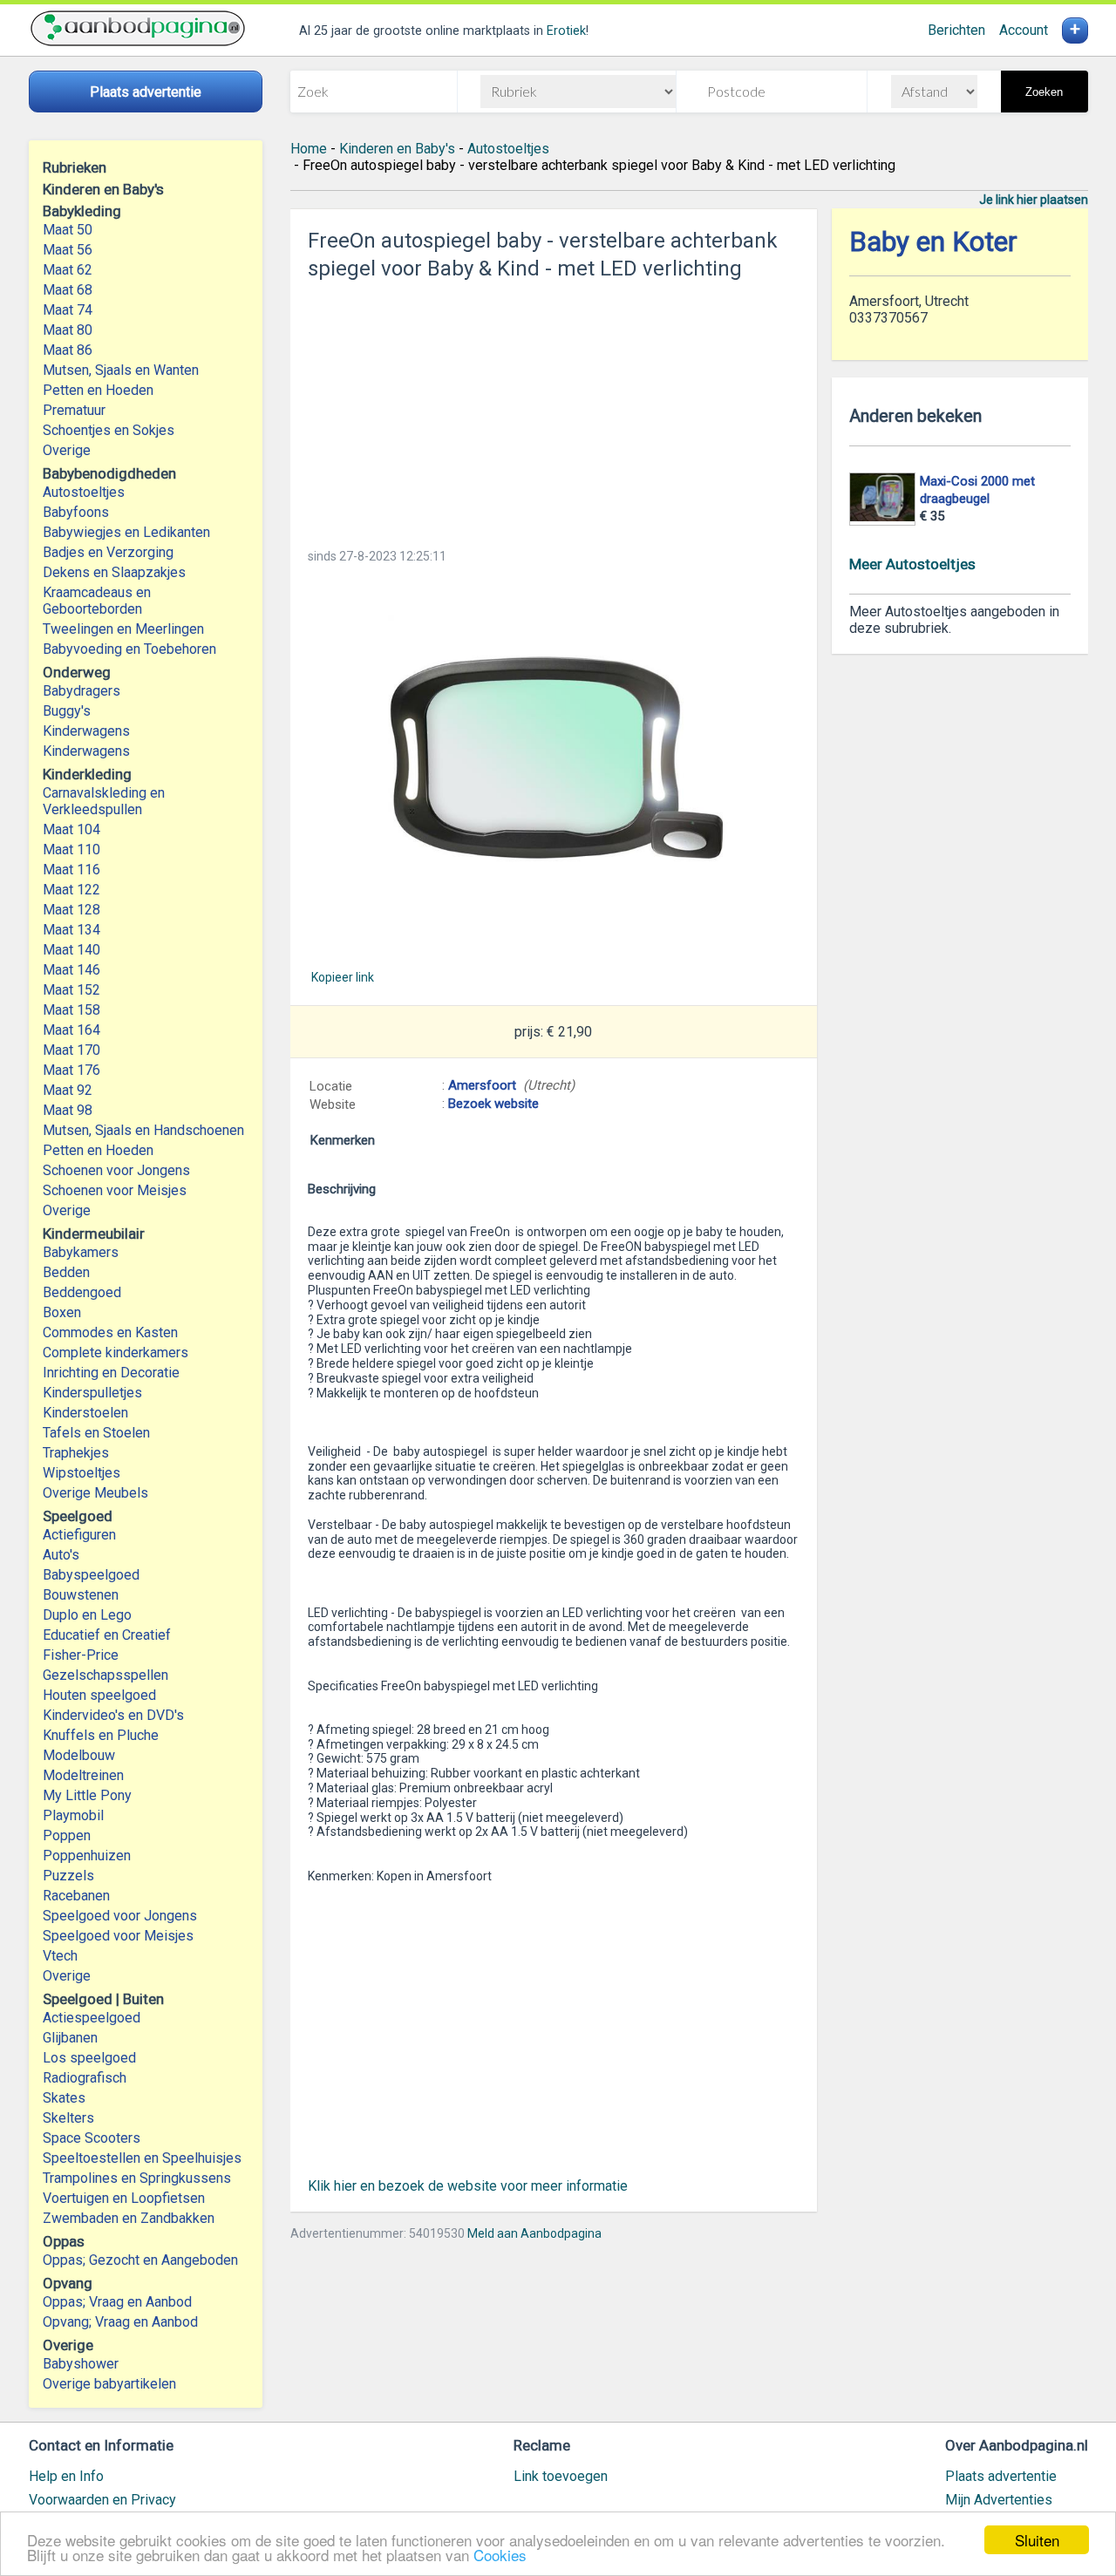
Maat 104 (71, 829)
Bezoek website (493, 1104)
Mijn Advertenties (999, 2500)
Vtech (60, 1956)
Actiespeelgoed (92, 2018)
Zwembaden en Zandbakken (129, 2218)
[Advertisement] (554, 409)
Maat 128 (71, 910)
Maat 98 (68, 1110)
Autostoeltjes (84, 492)
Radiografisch (85, 2078)
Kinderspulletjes (92, 1393)
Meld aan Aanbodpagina (534, 2233)
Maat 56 (68, 250)
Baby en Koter (933, 242)
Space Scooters (92, 2138)
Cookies (500, 2555)
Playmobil (73, 1815)
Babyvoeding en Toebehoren (129, 649)
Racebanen (76, 1896)
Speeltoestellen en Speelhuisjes (142, 2158)
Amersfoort (482, 1085)
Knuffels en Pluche (101, 1735)
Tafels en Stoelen (96, 1433)
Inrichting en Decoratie (111, 1373)
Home (309, 149)
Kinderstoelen (85, 1413)
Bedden (66, 1272)
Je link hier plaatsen (1034, 200)
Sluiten (1037, 2540)
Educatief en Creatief (107, 1635)
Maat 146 (71, 970)
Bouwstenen (81, 1595)
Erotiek (566, 31)
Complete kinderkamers (116, 1353)
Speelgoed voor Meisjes (118, 1936)
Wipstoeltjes (82, 1473)
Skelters (68, 2118)
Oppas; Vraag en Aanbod (117, 2302)
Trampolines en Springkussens (137, 2178)
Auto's (61, 1555)
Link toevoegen (561, 2476)
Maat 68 (68, 290)
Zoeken (1044, 92)
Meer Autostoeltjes (912, 564)
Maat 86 (68, 350)
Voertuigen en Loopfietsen (124, 2198)
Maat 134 (71, 930)
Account (1024, 30)
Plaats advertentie (1001, 2476)
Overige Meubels (95, 1493)
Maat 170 (71, 1050)
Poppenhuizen (87, 1856)
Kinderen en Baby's (397, 149)
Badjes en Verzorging (108, 552)
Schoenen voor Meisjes (115, 1190)
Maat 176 (71, 1070)
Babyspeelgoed (91, 1575)
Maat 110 (71, 850)
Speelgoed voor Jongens (120, 1916)
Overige (67, 450)
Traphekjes (76, 1453)
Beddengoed (82, 1292)
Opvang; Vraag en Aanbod (120, 2322)
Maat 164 (71, 1030)
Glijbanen (70, 2038)
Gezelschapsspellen (105, 1675)
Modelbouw (79, 1755)
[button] (554, 766)
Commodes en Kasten (110, 1332)
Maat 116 (71, 870)
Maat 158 (71, 1010)
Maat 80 (68, 330)
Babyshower (81, 2364)
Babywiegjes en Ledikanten (126, 532)
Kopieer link (343, 977)
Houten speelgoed (99, 1695)
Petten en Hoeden (98, 390)
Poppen (67, 1835)
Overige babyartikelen (109, 2384)
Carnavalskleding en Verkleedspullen (104, 801)
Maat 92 (68, 1090)
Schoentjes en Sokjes (109, 430)
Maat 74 (68, 310)
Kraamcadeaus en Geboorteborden (97, 601)
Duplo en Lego (87, 1615)
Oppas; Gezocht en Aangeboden (140, 2260)
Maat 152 (71, 990)
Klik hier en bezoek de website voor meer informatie (468, 2186)
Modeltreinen (83, 1775)
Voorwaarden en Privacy (102, 2500)
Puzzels (68, 1876)
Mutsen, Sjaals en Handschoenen (143, 1130)
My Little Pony (87, 1795)
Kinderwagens (86, 731)
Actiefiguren (79, 1535)
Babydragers (82, 691)
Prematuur (74, 410)
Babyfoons (76, 512)
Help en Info (66, 2476)
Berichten (956, 30)
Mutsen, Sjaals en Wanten (121, 370)
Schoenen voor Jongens (116, 1170)
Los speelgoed (89, 2058)
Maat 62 (68, 270)
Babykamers (81, 1252)
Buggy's (67, 711)
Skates (64, 2098)
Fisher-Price (81, 1655)
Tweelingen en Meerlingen (123, 629)
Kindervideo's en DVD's (113, 1715)
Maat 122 (71, 890)
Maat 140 (71, 950)
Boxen (62, 1312)
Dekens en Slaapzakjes (114, 572)
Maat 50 (68, 230)
